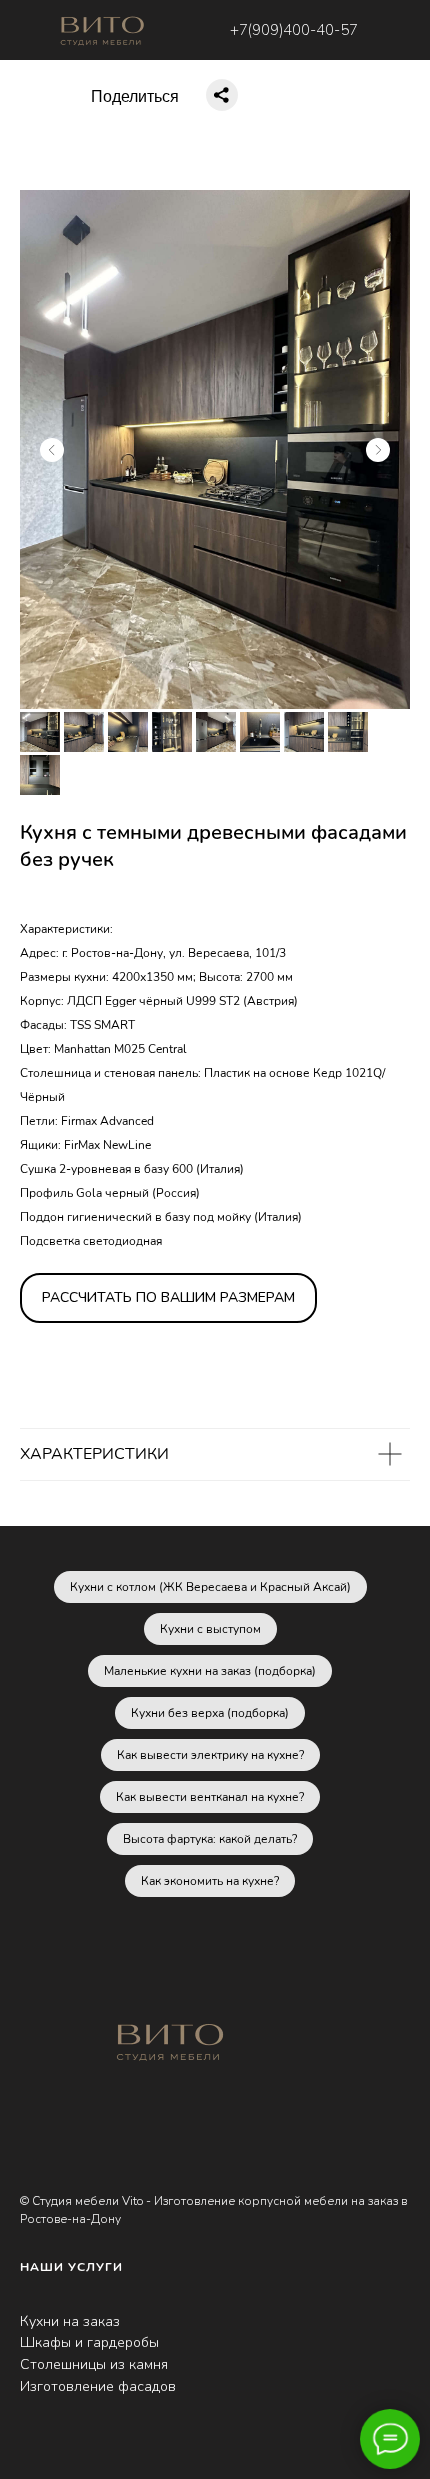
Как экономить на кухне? (210, 1881)
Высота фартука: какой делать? (210, 1839)
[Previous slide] (52, 450)
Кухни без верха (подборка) (210, 1713)
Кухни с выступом (210, 1629)
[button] (168, 1298)
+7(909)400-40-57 (294, 30)
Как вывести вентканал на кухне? (210, 1797)
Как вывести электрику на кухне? (210, 1755)
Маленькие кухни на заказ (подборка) (210, 1671)
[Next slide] (378, 450)
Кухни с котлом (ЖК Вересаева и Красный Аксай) (210, 1587)
